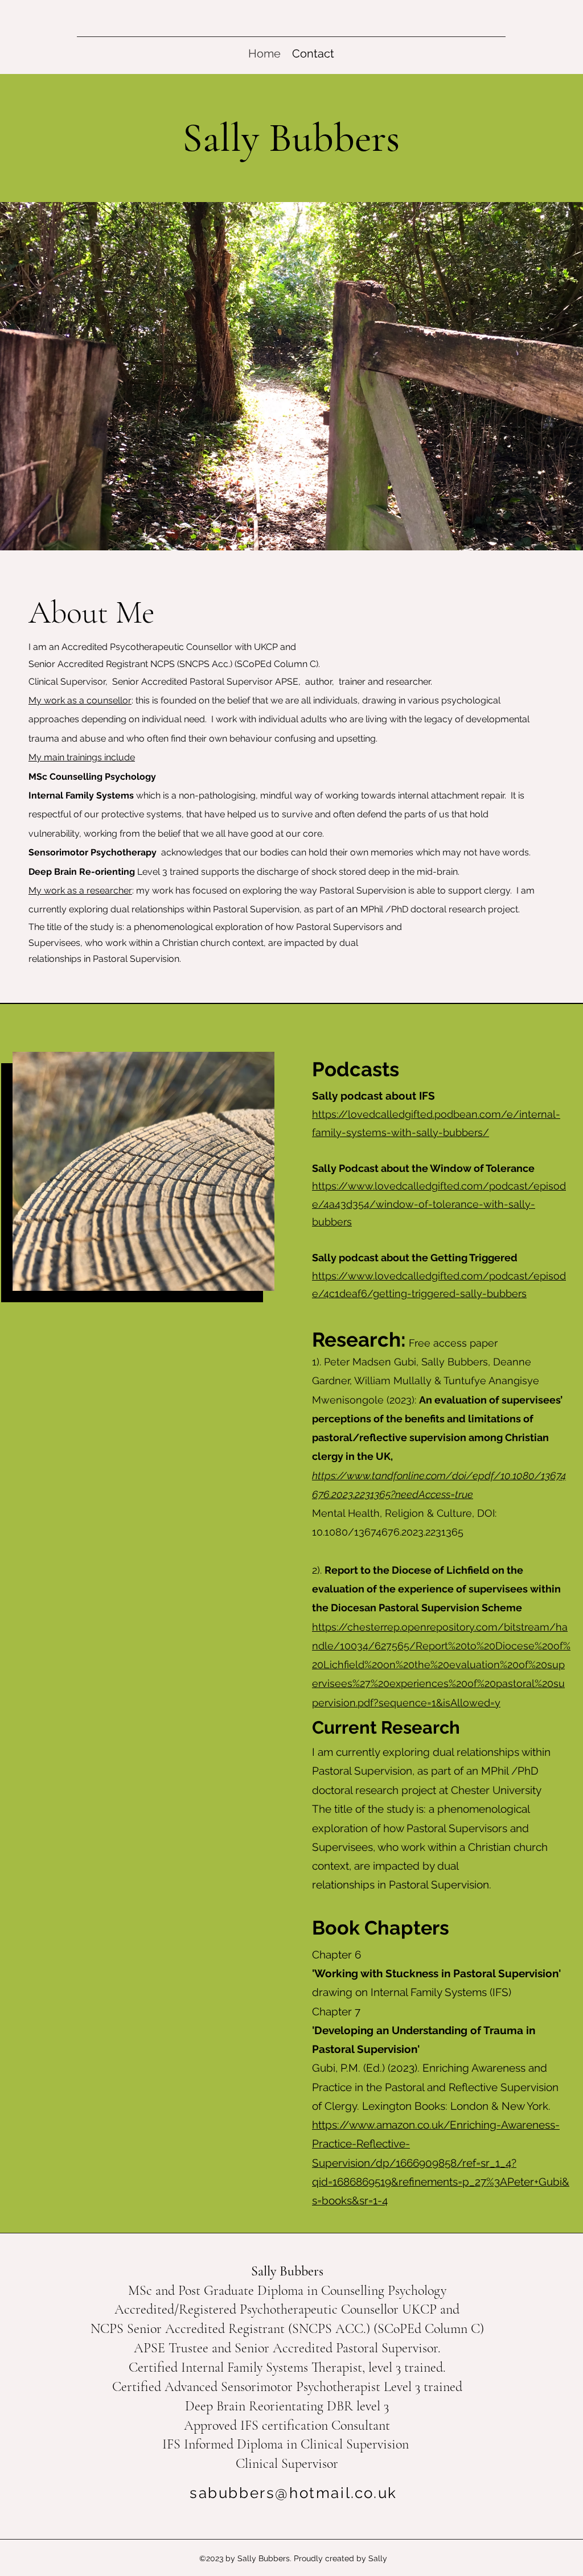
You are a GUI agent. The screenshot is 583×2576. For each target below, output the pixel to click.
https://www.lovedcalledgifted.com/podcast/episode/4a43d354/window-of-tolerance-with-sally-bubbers (439, 1204)
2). (436, 1589)
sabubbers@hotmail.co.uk (293, 2493)
